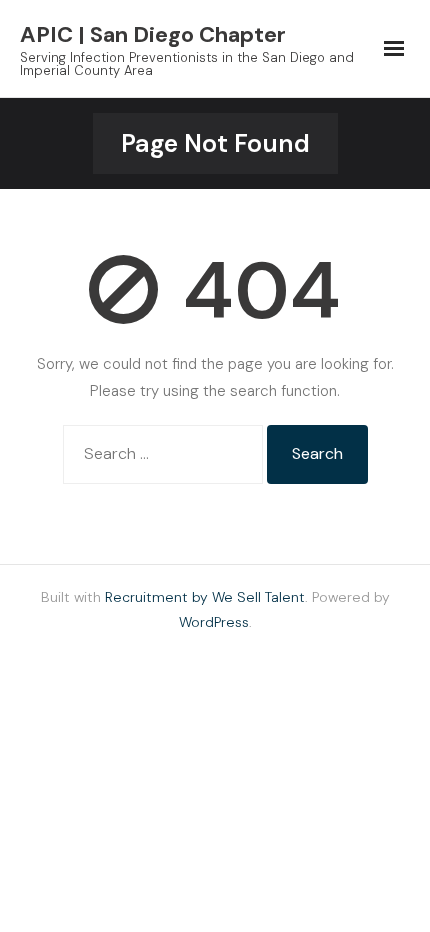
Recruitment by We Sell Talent (205, 597)
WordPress (214, 622)
